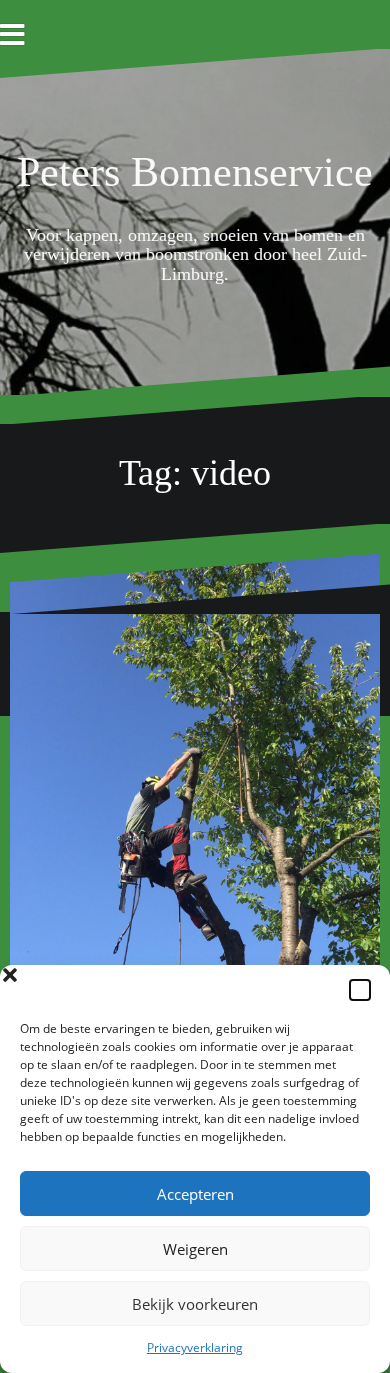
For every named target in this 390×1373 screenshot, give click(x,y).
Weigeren (195, 1249)
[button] (360, 990)
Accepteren (195, 1194)
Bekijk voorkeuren (195, 1304)
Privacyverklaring (195, 1347)
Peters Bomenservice (195, 172)
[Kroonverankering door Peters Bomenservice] (195, 800)
